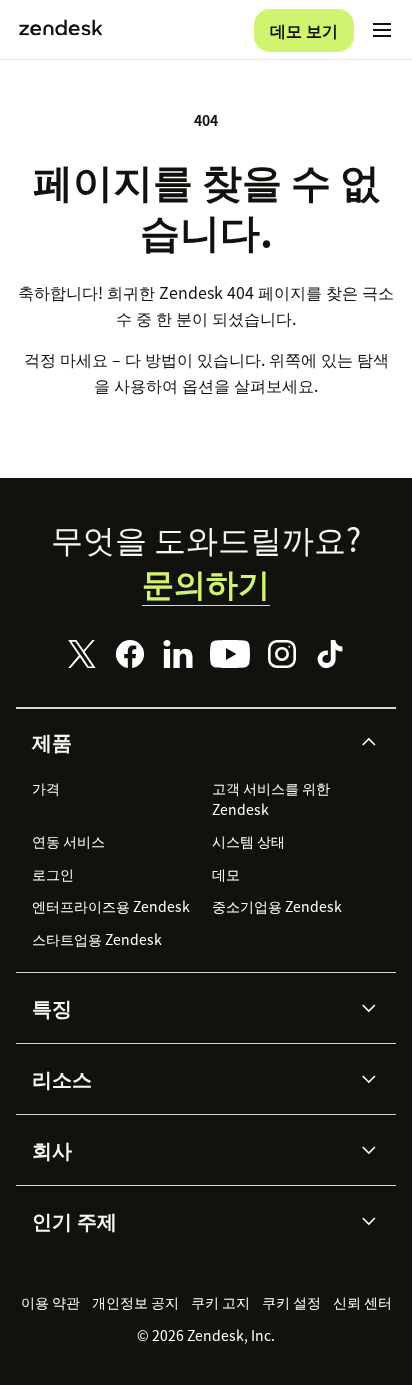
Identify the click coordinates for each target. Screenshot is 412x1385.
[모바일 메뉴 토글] (382, 30)
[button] (189, 742)
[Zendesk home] (61, 30)
